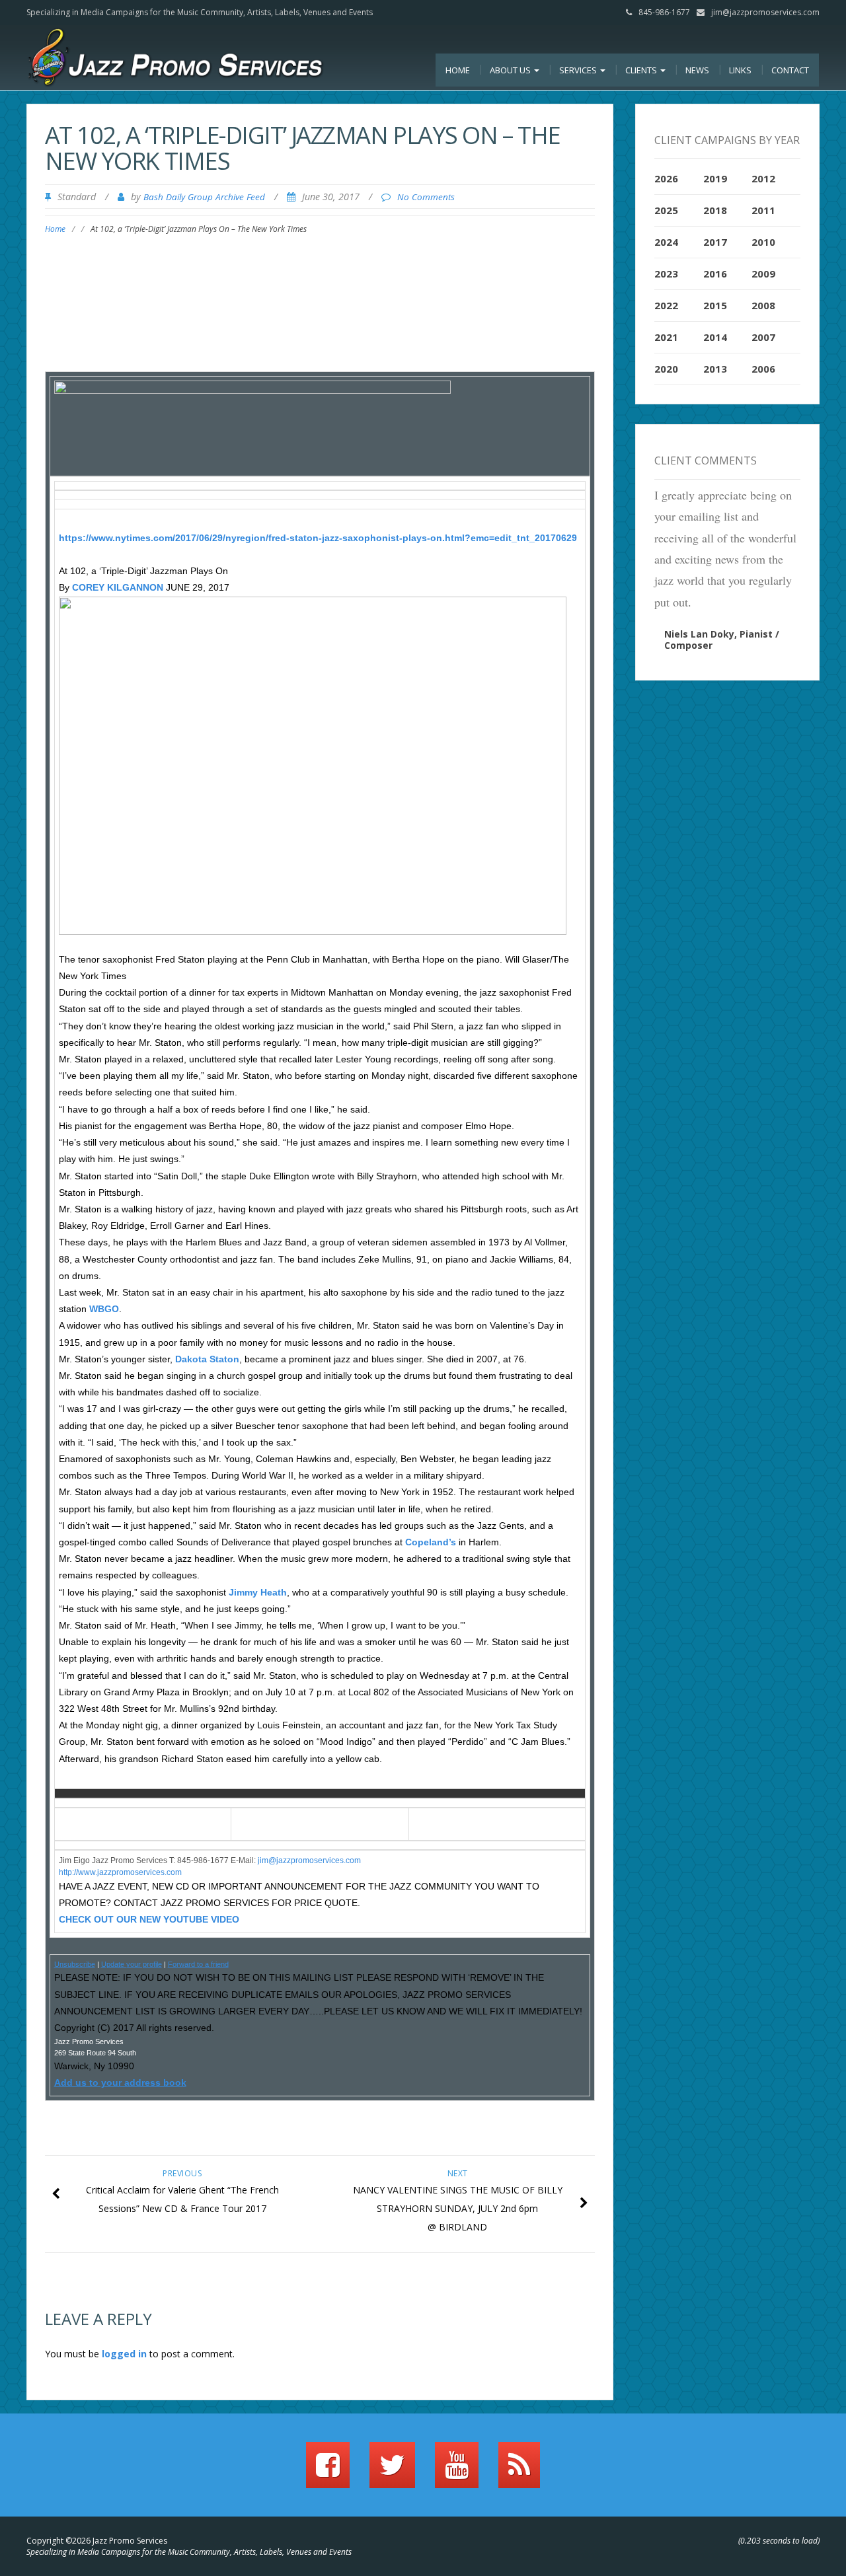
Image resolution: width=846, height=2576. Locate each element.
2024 (666, 242)
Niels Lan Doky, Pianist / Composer (722, 640)
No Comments (426, 197)
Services (579, 70)
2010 (763, 242)
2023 (666, 274)
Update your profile (132, 1964)
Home (458, 70)
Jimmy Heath (258, 1592)
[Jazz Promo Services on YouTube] (457, 2471)
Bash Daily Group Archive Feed (204, 197)
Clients (642, 70)
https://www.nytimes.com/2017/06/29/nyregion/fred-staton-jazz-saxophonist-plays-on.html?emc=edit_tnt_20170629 (318, 538)
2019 (715, 178)
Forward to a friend (198, 1964)
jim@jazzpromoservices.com (765, 12)
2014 (715, 337)
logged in (124, 2354)
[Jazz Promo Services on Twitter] (392, 2471)
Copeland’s (431, 1542)
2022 (666, 305)
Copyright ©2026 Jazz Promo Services (97, 2541)
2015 (715, 305)
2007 (763, 337)
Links (740, 70)
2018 (715, 210)
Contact (790, 70)
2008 (763, 305)
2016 (715, 274)
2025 (666, 210)
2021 (666, 337)
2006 (763, 369)
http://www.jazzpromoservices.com (120, 1872)
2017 (715, 242)
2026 (666, 178)
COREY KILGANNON (119, 587)
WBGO (104, 1309)
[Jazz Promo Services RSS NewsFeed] (519, 2471)
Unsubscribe (75, 1964)
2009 (763, 274)
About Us (511, 70)
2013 (715, 369)
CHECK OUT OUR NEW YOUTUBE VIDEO (149, 1919)
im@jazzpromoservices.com (310, 1860)
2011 (763, 210)
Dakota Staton (207, 1359)
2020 (666, 369)
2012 (763, 178)
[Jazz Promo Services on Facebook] (328, 2471)
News (697, 70)
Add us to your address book (120, 2082)
